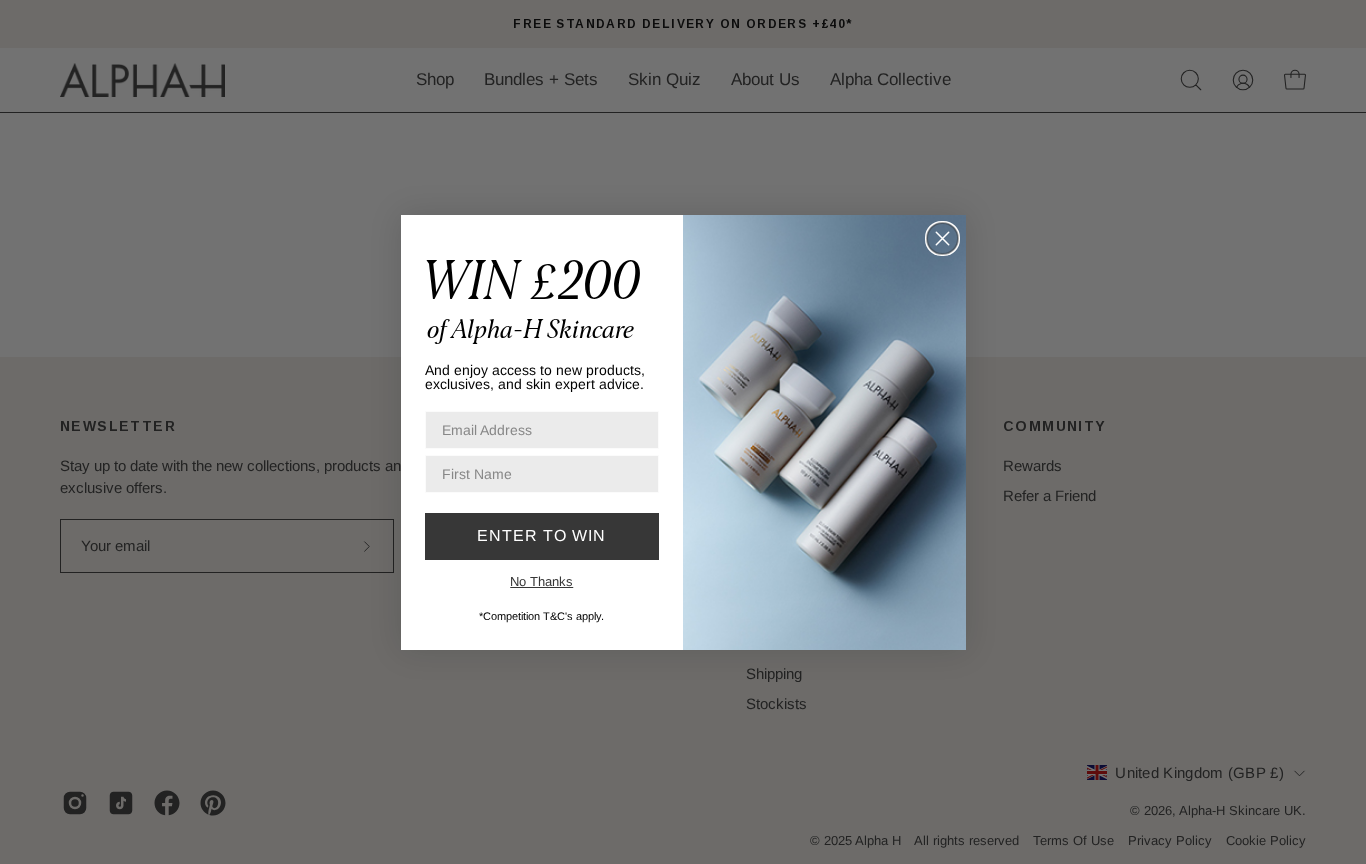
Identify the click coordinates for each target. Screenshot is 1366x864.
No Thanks (541, 581)
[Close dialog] (942, 238)
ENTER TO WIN (541, 535)
